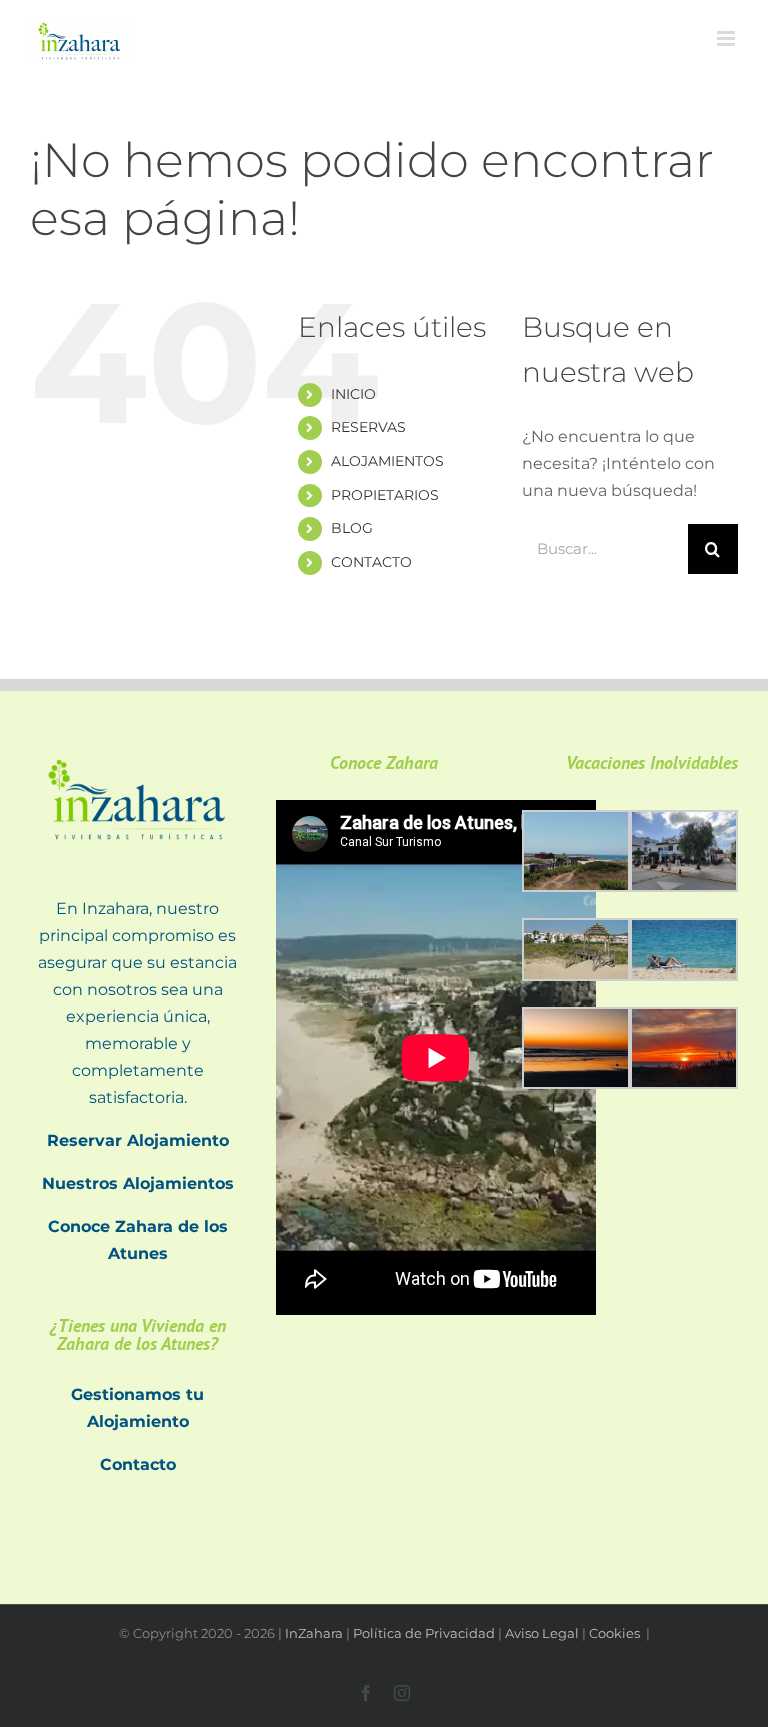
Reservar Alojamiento (138, 1140)
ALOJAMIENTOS (387, 461)
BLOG (352, 528)
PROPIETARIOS (385, 495)
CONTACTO (371, 562)
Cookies (616, 1633)
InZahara (314, 1633)
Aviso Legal (542, 1633)
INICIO (353, 394)
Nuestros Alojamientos (138, 1183)
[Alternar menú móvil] (727, 38)
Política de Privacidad (424, 1633)
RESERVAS (368, 427)
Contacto (138, 1464)
